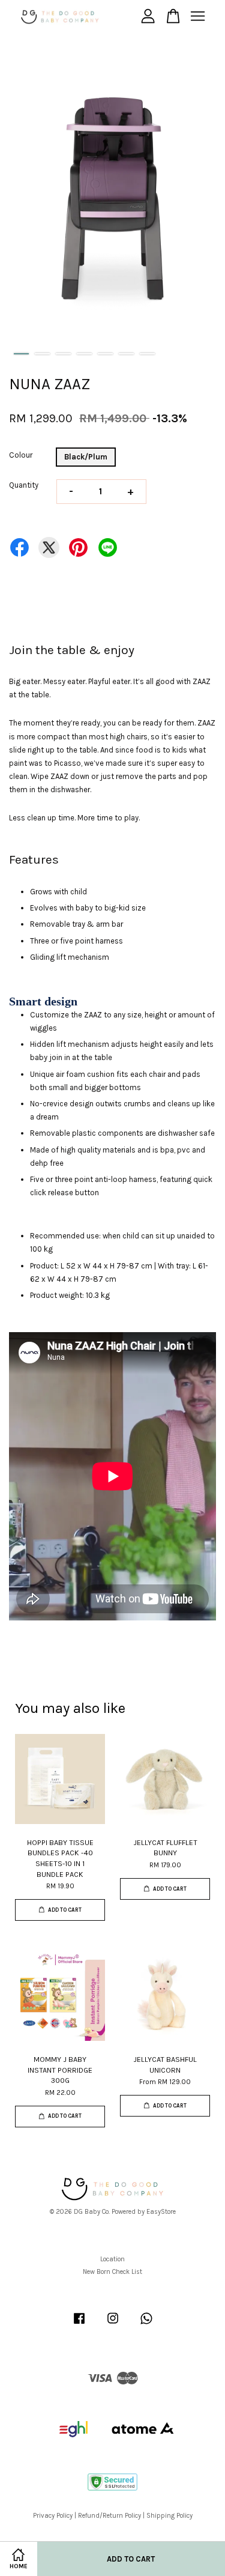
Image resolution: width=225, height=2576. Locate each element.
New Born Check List (112, 2272)
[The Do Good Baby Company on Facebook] (79, 2325)
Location (112, 2259)
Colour (21, 455)
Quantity (24, 485)
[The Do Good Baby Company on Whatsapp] (146, 2325)
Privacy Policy (53, 2516)
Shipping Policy (169, 2516)
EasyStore (161, 2212)
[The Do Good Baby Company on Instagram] (113, 2325)
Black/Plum (86, 457)
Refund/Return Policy (109, 2516)
